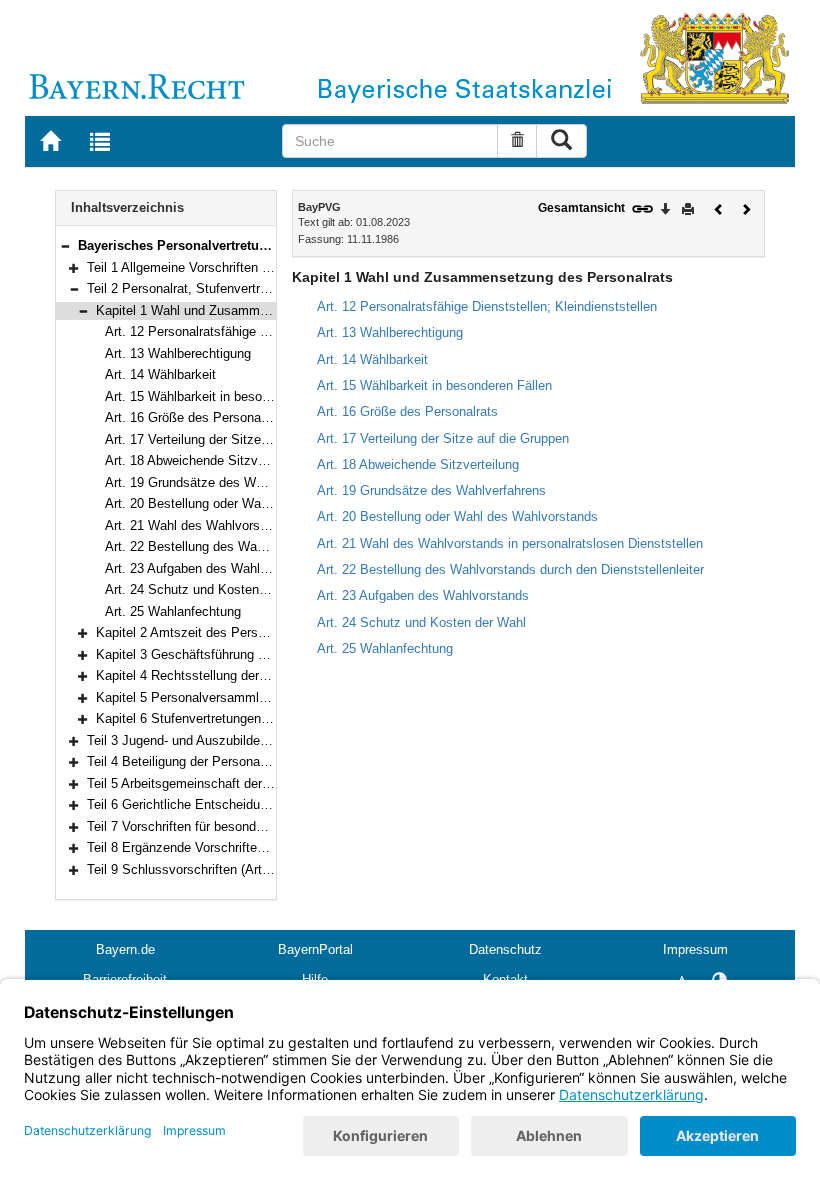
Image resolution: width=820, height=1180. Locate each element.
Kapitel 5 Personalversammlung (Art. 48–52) (224, 697)
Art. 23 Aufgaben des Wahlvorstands (211, 568)
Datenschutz (505, 949)
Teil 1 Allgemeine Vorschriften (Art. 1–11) (204, 267)
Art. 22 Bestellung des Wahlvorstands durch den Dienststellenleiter (510, 569)
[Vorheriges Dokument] (719, 207)
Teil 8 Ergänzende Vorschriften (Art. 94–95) (211, 847)
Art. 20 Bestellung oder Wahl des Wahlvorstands (245, 503)
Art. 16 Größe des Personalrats (195, 417)
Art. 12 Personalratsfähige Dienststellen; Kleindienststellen (275, 331)
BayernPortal (315, 949)
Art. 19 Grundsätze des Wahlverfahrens (219, 482)
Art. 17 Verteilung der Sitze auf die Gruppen (231, 439)
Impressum (695, 949)
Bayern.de (125, 949)
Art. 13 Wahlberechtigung (178, 353)
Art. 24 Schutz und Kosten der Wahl (209, 589)
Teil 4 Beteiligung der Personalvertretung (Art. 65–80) (240, 761)
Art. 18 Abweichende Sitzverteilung (206, 460)
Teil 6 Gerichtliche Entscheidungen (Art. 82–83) (223, 804)
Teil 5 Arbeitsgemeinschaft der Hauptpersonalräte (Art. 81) (254, 783)
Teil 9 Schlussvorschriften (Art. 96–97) (198, 869)
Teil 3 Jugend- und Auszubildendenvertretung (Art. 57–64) (252, 740)
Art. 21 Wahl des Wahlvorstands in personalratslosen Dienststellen (510, 543)
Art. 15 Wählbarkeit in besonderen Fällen (222, 396)
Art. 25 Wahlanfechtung (173, 611)
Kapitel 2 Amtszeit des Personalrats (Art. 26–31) (236, 632)
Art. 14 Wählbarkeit (160, 374)
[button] (65, 245)
